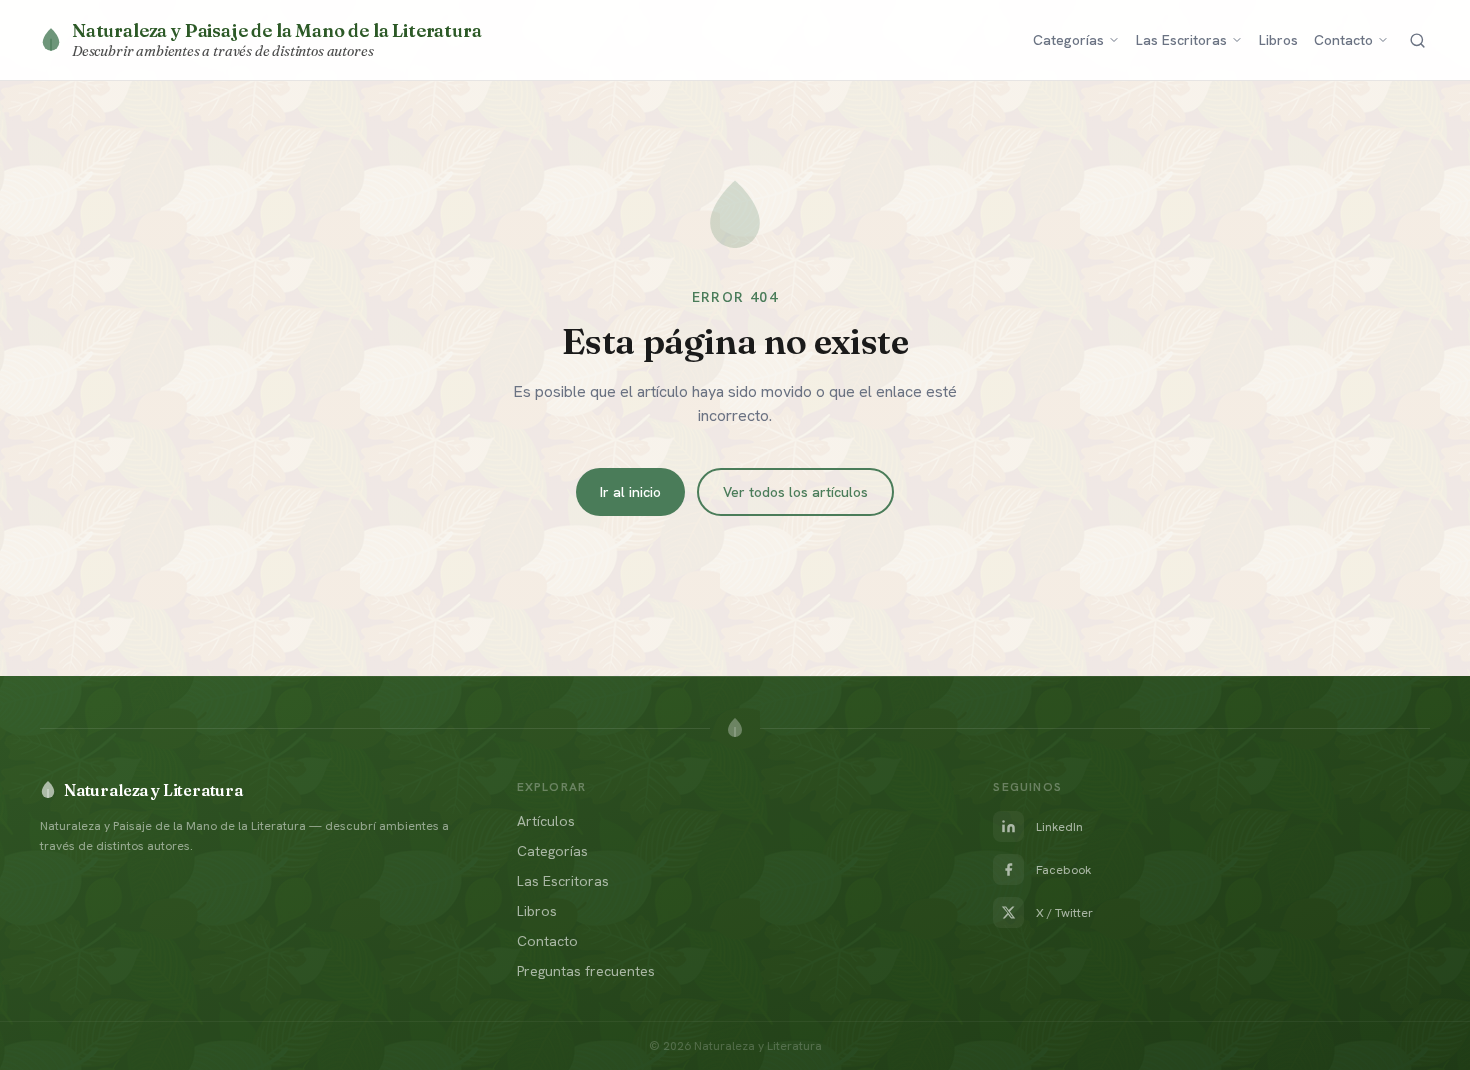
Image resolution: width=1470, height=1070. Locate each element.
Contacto (1343, 40)
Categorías (1068, 40)
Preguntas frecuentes (586, 971)
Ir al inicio (630, 492)
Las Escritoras (1181, 40)
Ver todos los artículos (795, 492)
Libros (1278, 40)
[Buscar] (1417, 40)
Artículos (546, 821)
